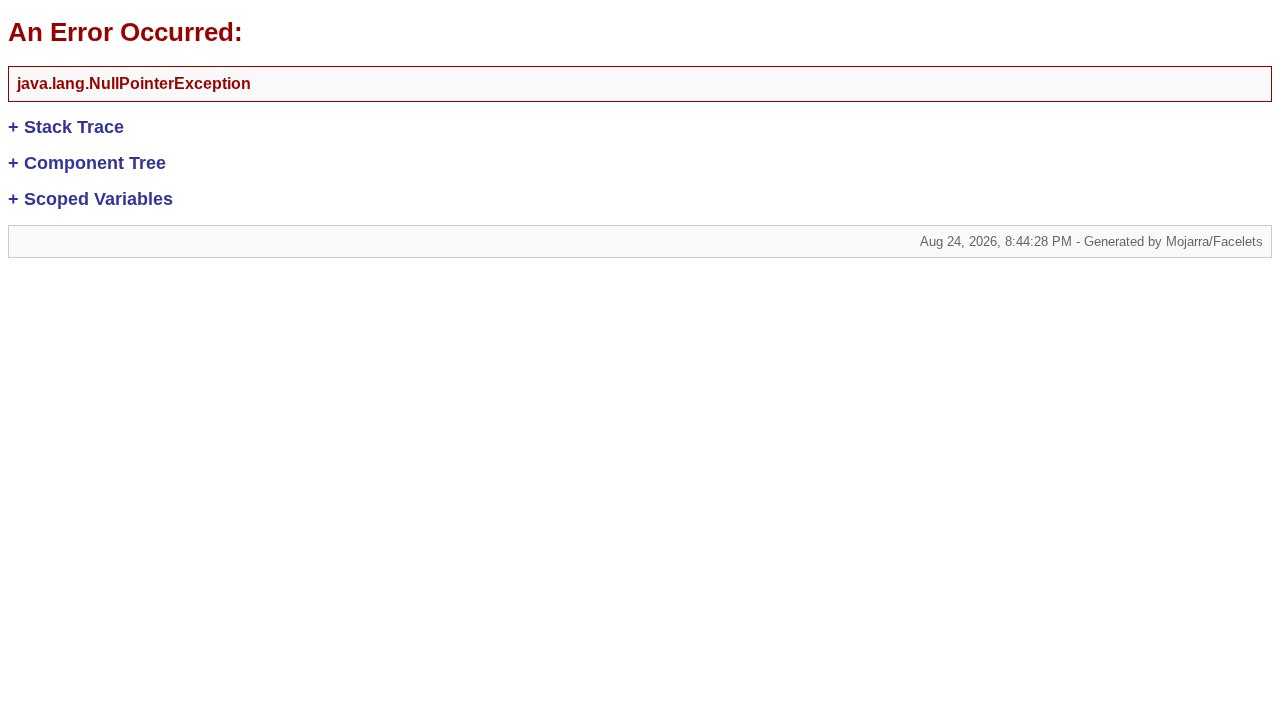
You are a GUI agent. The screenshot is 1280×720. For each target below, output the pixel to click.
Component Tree (87, 163)
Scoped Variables (90, 199)
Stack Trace (66, 127)
